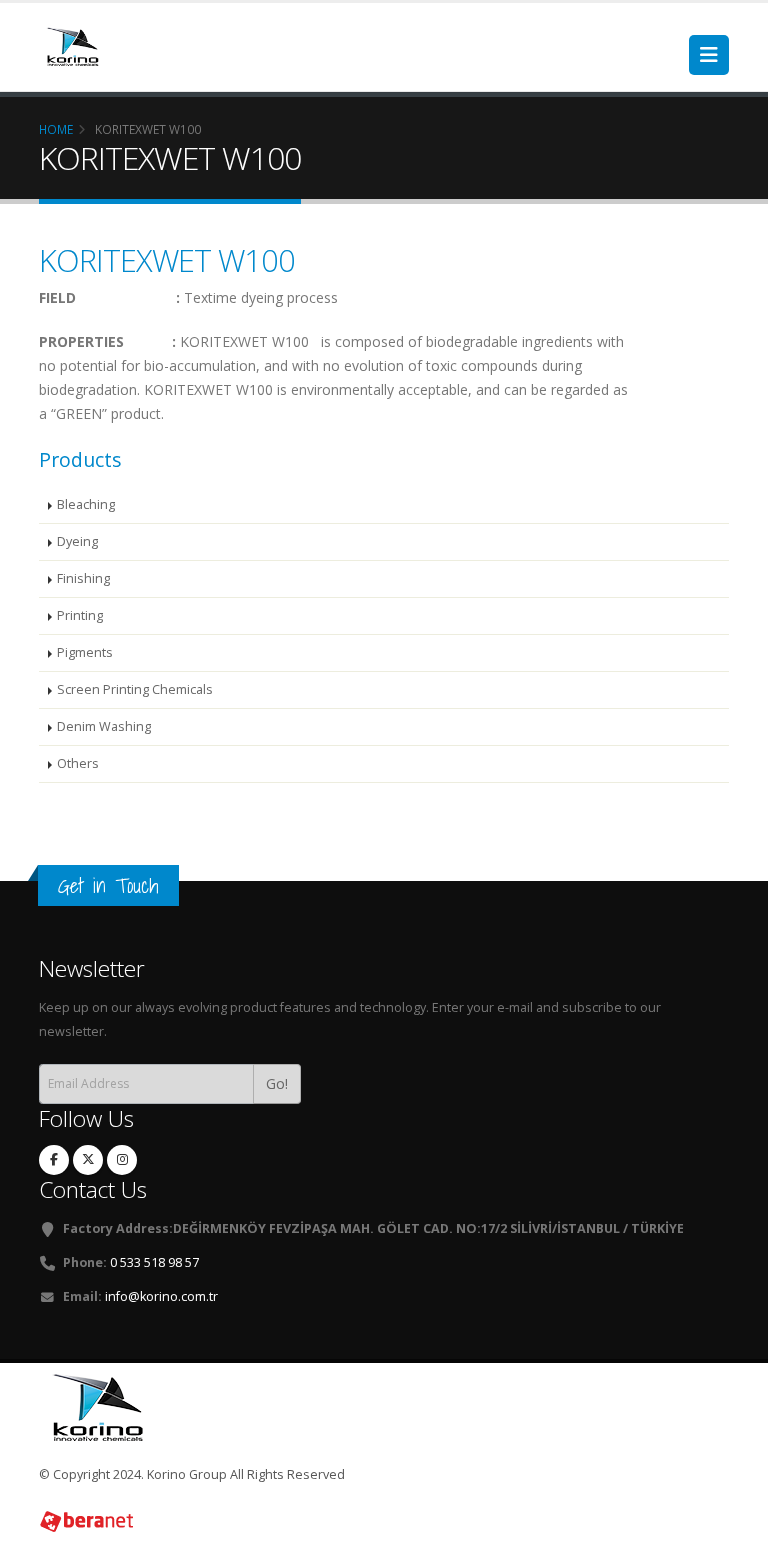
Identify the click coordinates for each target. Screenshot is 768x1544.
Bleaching (86, 504)
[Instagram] (122, 1160)
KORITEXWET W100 (167, 260)
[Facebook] (54, 1160)
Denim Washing (104, 726)
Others (78, 763)
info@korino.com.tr (161, 1296)
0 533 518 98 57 (154, 1262)
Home (56, 129)
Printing (80, 615)
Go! (277, 1083)
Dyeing (77, 541)
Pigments (85, 652)
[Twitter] (88, 1160)
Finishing (83, 578)
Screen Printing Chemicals (135, 689)
